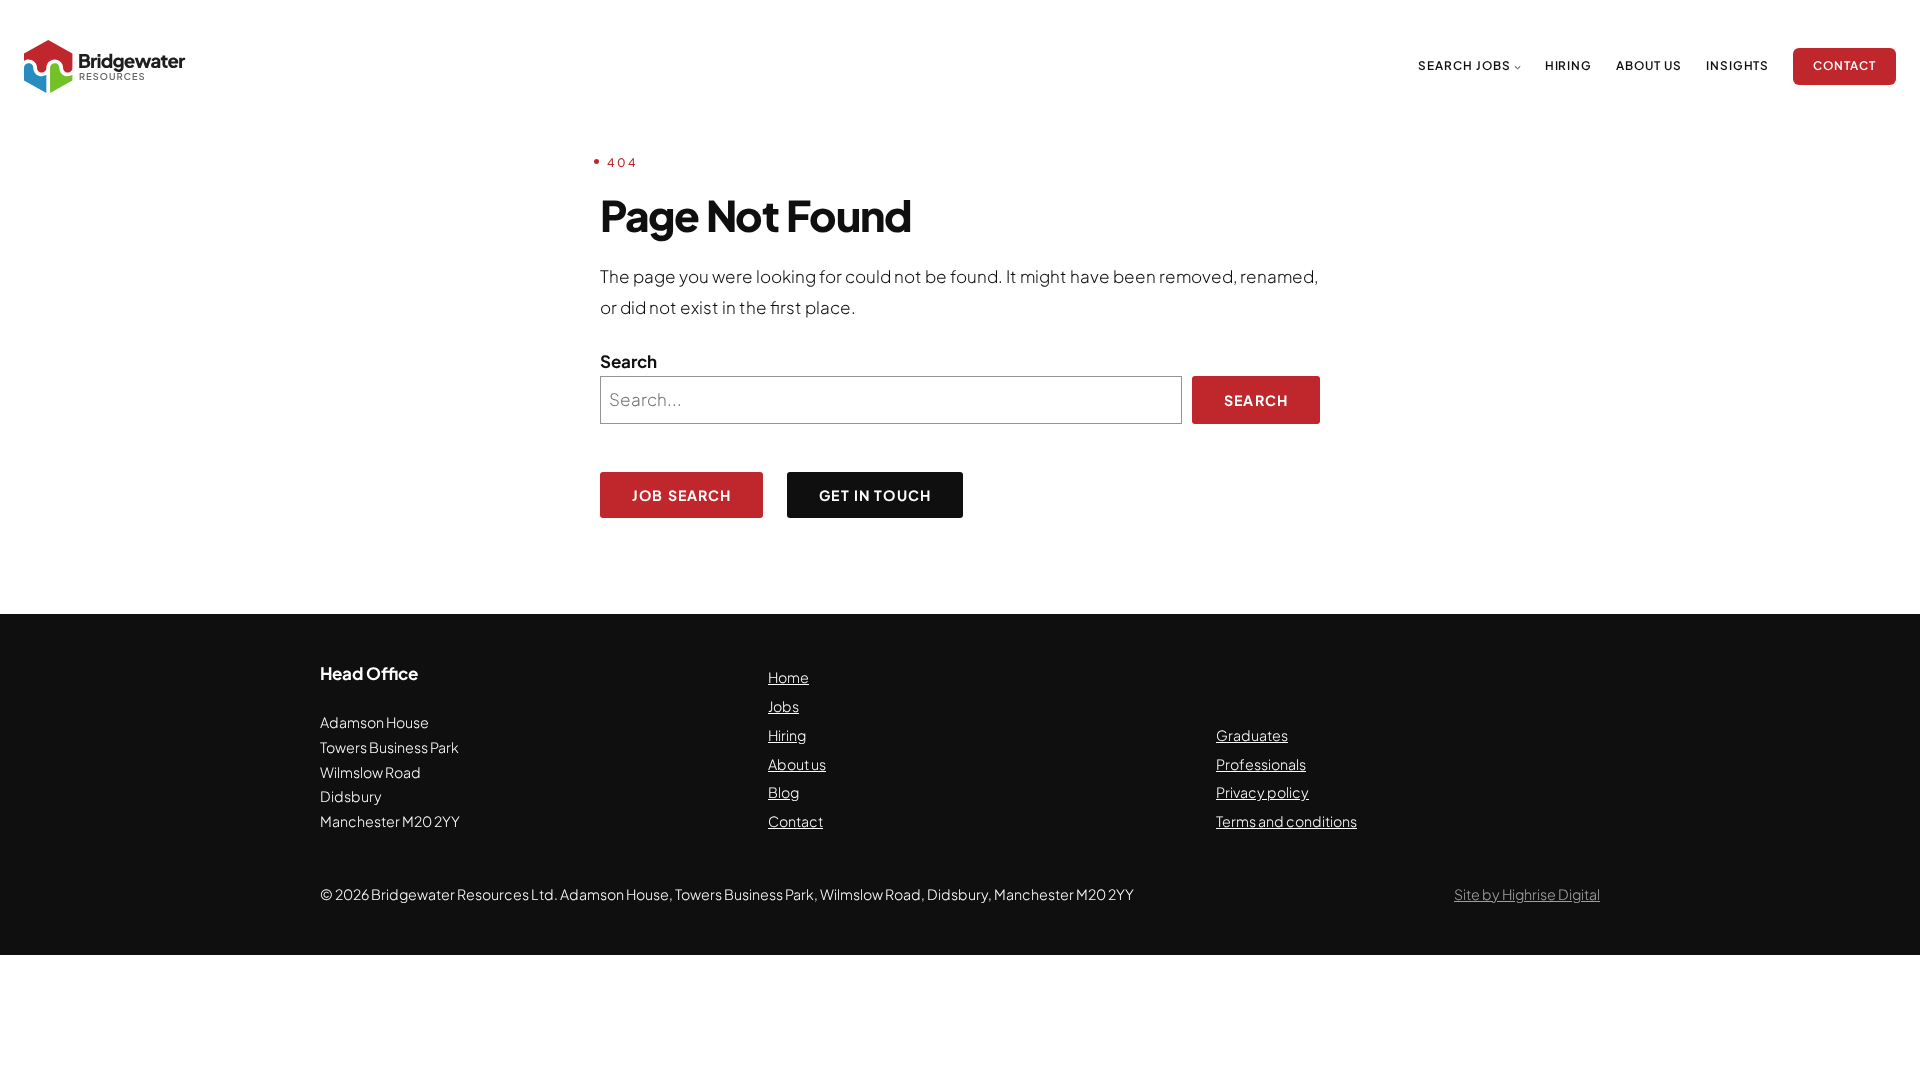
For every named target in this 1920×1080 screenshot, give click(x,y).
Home (788, 677)
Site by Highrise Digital (1527, 894)
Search (628, 361)
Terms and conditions (1286, 821)
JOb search (681, 495)
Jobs (783, 706)
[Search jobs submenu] (1517, 66)
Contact (795, 821)
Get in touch (875, 495)
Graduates (1252, 735)
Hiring (787, 735)
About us (797, 764)
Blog (783, 792)
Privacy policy (1262, 792)
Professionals (1261, 764)
